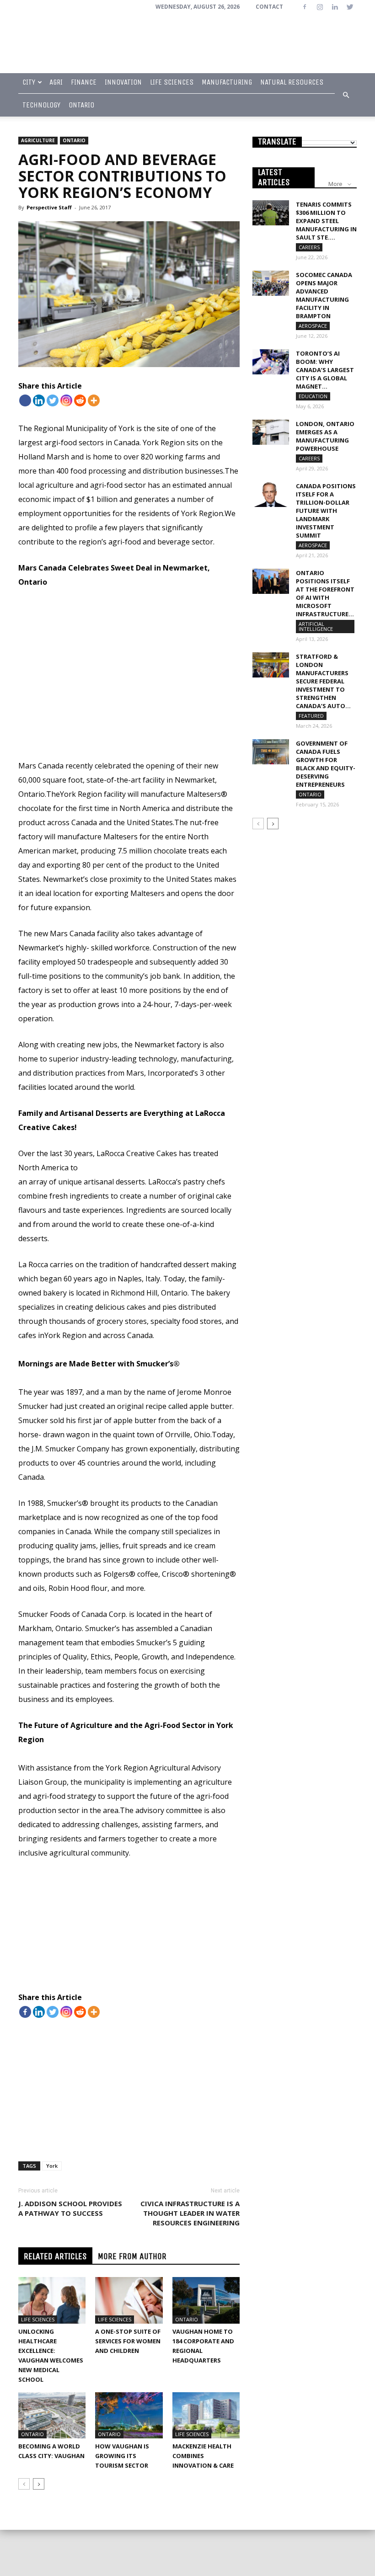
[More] (94, 400)
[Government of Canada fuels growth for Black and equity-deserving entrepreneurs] (271, 752)
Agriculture (38, 140)
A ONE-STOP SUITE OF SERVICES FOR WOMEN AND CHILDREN (128, 2341)
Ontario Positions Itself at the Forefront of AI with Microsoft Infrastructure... (325, 593)
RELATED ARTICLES (55, 2256)
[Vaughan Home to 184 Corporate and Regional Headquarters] (206, 2300)
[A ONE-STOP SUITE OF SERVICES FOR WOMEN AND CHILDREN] (129, 2300)
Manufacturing (227, 82)
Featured (311, 716)
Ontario (81, 105)
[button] (346, 95)
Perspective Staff (49, 207)
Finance (84, 82)
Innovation (123, 82)
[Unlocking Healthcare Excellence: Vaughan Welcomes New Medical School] (52, 2300)
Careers (309, 247)
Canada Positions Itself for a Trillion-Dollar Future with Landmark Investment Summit (326, 511)
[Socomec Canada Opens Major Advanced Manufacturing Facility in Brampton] (271, 283)
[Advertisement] (129, 691)
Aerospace (313, 326)
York (52, 2166)
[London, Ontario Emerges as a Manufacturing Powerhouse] (271, 432)
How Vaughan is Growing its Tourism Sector (122, 2456)
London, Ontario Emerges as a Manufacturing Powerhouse (325, 436)
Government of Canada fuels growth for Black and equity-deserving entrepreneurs (326, 764)
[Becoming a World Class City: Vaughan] (52, 2415)
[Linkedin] (335, 7)
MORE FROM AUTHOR (132, 2256)
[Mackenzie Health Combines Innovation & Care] (206, 2415)
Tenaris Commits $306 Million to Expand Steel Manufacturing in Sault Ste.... (326, 221)
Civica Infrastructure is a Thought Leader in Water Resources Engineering (190, 2213)
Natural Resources (292, 82)
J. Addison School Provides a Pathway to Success (70, 2208)
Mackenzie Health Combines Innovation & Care (203, 2456)
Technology (41, 105)
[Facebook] (305, 7)
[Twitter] (350, 7)
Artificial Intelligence (316, 626)
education (313, 396)
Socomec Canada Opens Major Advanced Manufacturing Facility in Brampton (324, 295)
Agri (56, 82)
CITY (29, 82)
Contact (269, 7)
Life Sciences (172, 82)
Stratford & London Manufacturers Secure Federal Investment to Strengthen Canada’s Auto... (323, 681)
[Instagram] (320, 7)
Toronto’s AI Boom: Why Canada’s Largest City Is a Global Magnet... (325, 370)
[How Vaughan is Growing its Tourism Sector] (129, 2415)
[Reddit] (80, 400)
